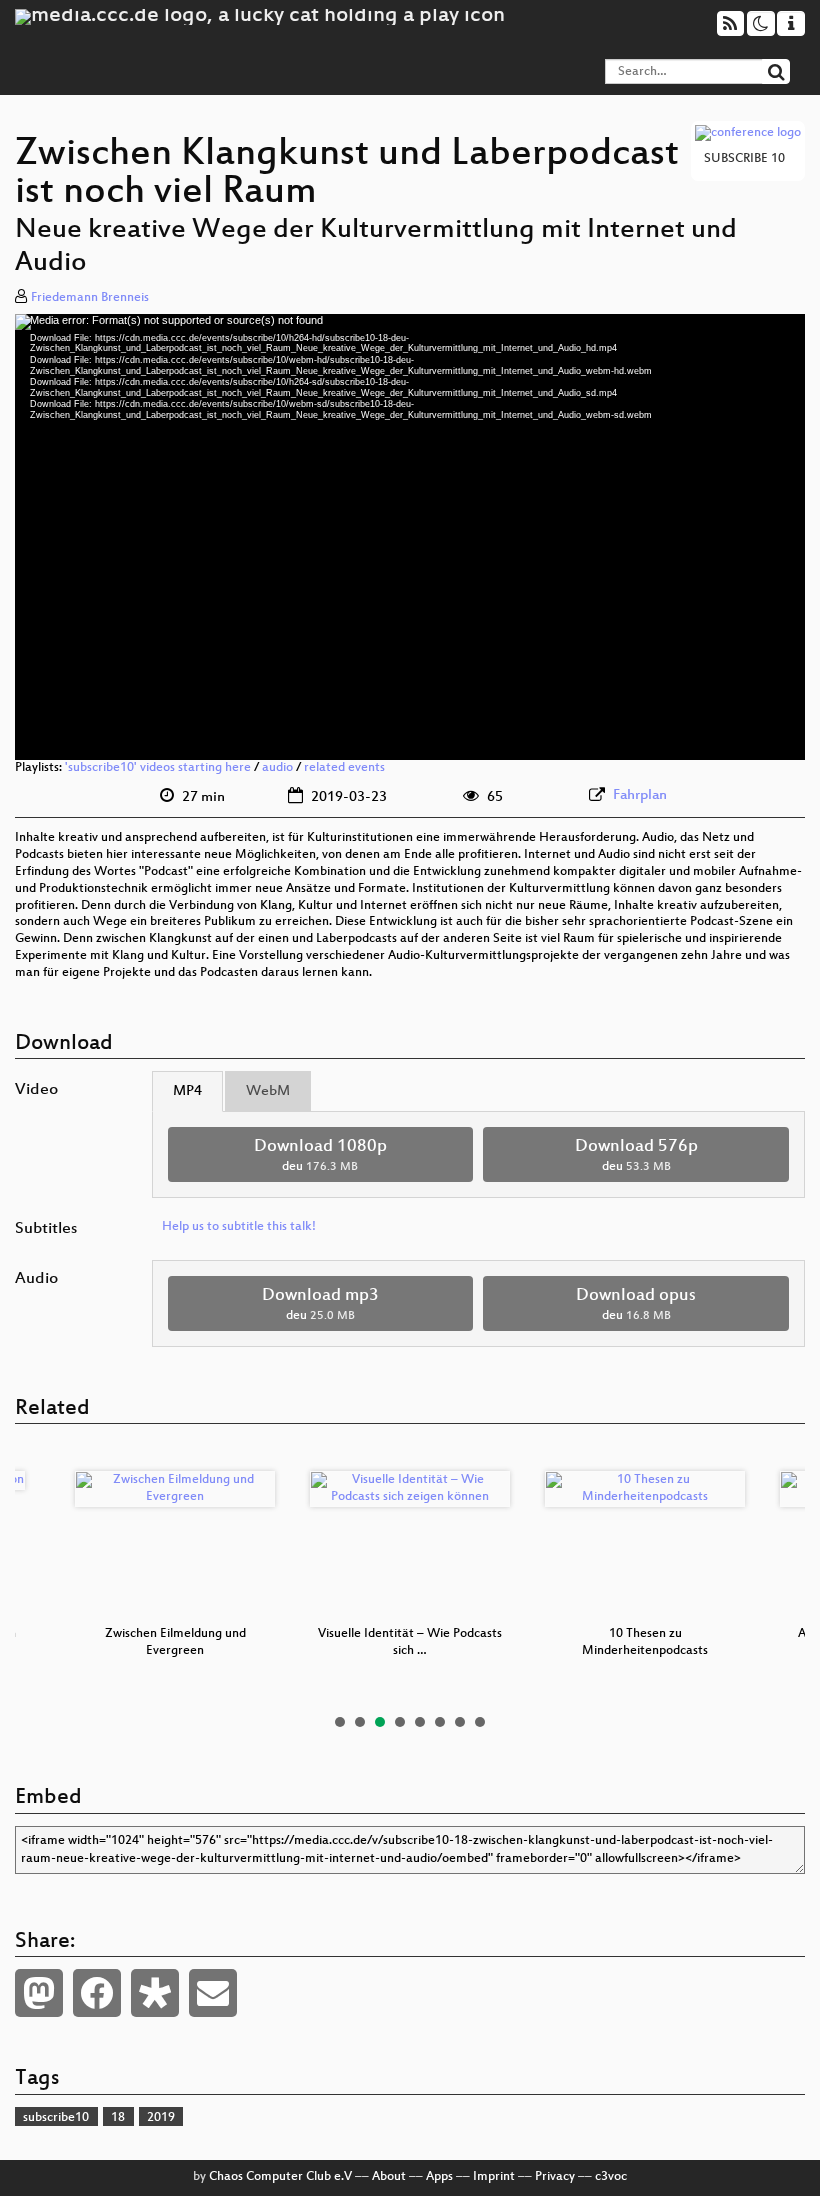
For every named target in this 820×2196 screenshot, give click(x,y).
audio (277, 768)
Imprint (494, 2177)
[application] (410, 537)
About (389, 2177)
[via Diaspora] (155, 1993)
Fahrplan (640, 795)
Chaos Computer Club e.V (280, 2177)
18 (118, 2118)
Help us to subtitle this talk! (239, 1227)
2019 (161, 2118)
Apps (439, 2177)
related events (344, 768)
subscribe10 (56, 2118)
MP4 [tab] (187, 1091)
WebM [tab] (268, 1091)
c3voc (611, 2177)
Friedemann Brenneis (90, 298)
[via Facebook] (97, 1993)
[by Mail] (213, 1993)
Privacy (555, 2177)
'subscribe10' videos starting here (158, 768)
